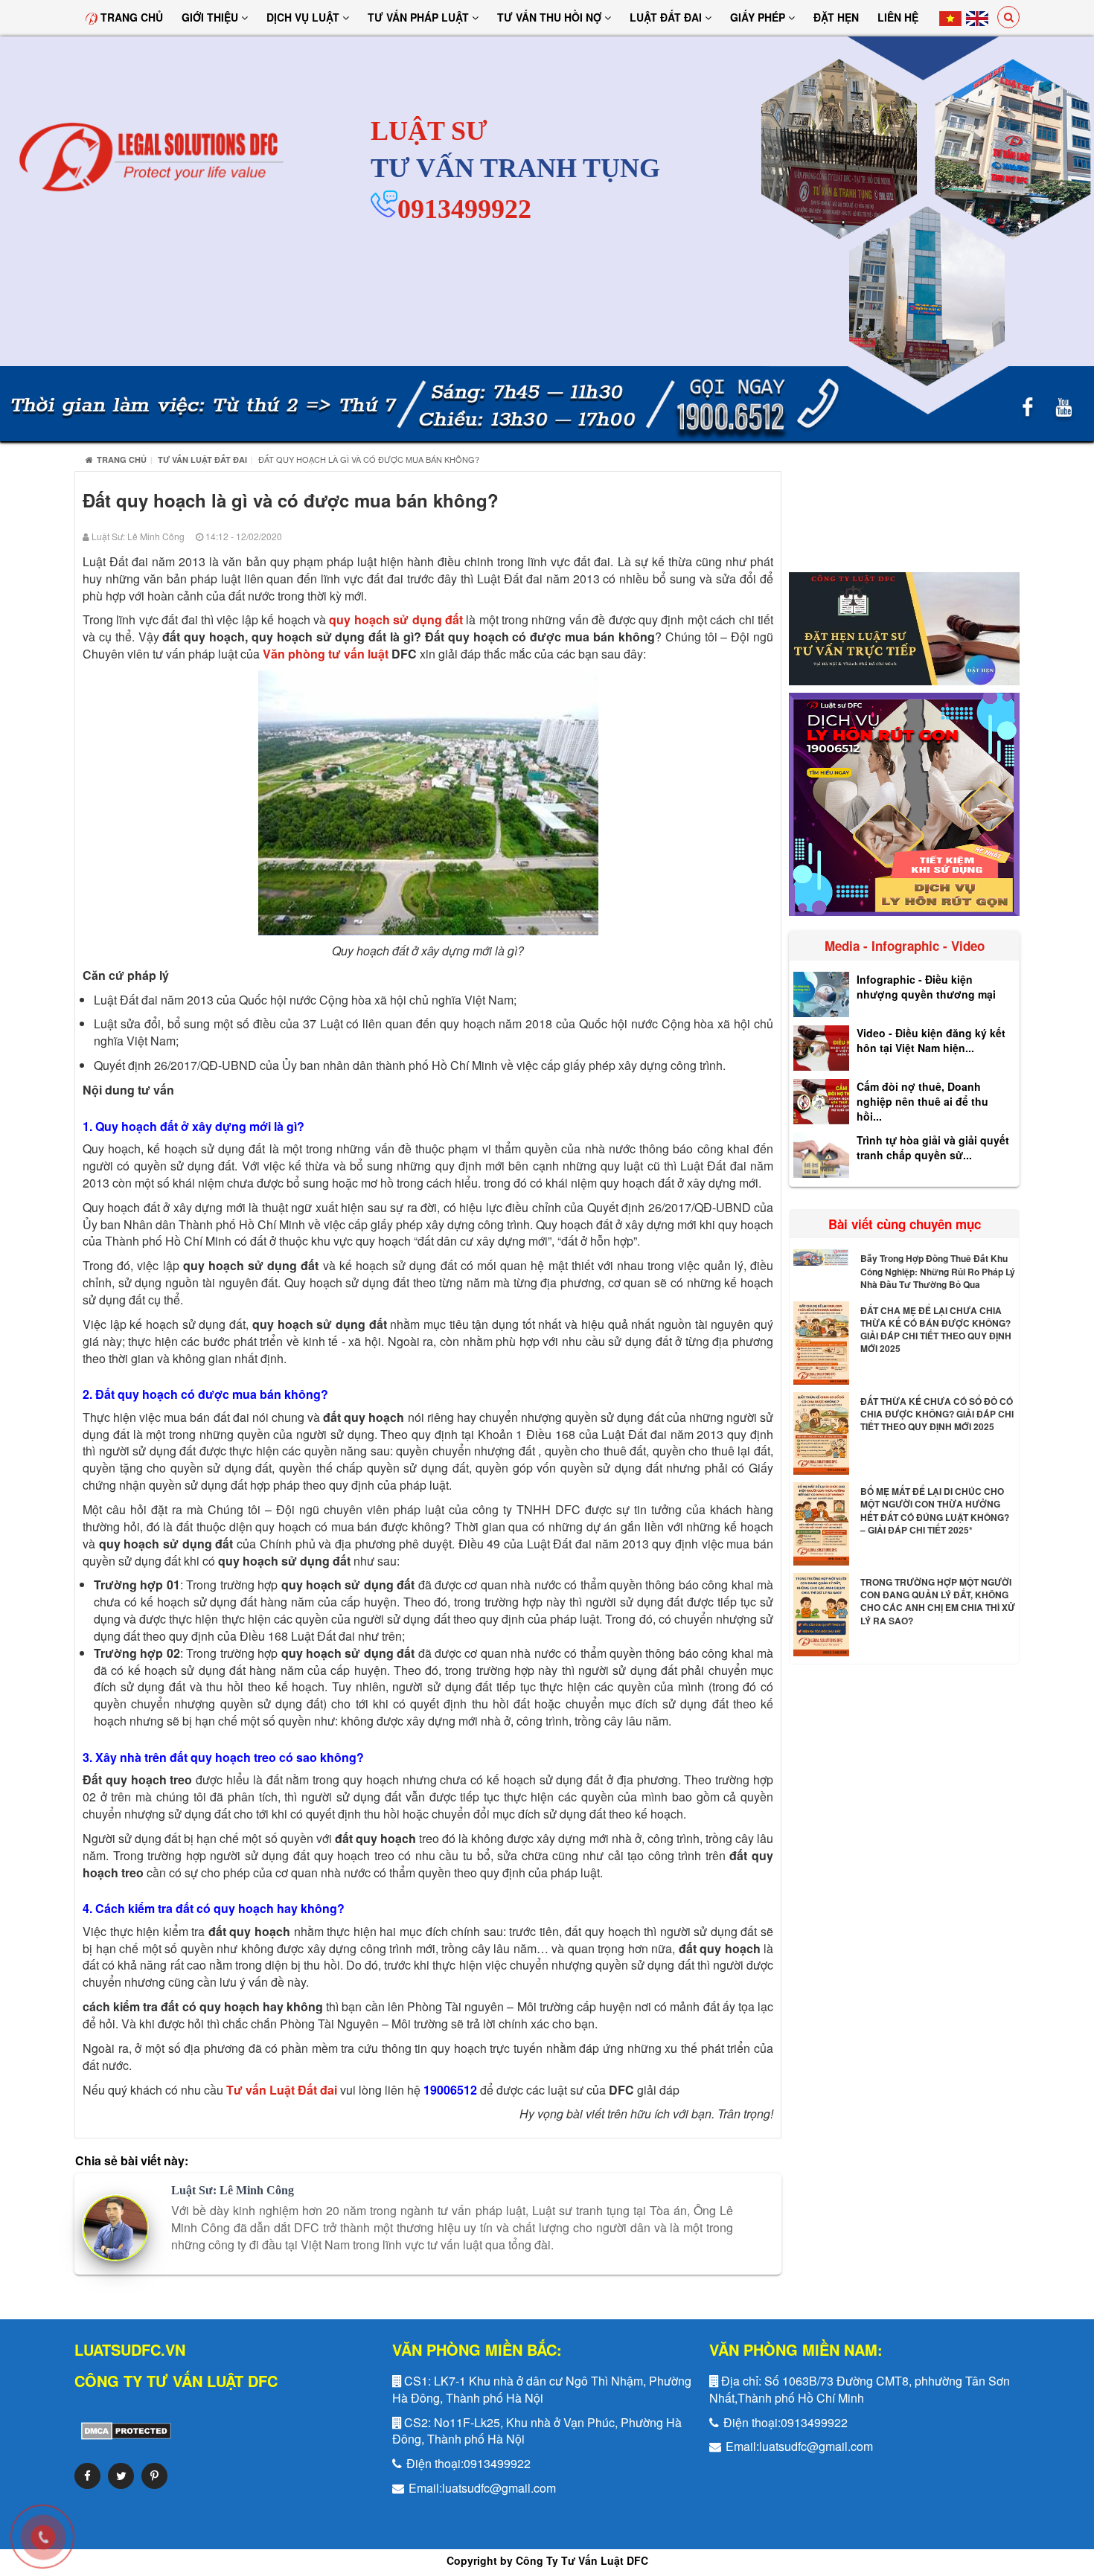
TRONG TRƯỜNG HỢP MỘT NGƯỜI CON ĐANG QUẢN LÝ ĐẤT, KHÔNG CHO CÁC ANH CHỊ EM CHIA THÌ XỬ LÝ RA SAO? (938, 1601)
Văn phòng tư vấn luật (326, 654)
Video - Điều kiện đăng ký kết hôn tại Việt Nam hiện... (931, 1040)
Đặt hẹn (836, 17)
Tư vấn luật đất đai (202, 459)
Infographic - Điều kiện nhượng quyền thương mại (926, 987)
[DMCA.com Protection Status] (123, 2430)
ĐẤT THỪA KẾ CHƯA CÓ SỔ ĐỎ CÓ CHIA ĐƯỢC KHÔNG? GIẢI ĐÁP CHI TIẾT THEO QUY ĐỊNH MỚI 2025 (937, 1414)
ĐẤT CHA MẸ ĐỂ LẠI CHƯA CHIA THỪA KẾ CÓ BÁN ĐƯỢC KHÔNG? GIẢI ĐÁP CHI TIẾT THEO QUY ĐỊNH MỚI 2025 (936, 1329)
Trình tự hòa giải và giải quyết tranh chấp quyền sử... (933, 1147)
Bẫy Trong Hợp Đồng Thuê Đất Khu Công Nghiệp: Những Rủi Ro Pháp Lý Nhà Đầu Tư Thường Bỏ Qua (938, 1271)
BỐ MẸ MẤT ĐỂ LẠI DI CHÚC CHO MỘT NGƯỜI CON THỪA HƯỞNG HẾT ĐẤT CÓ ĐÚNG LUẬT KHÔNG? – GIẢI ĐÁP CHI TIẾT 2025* (935, 1510)
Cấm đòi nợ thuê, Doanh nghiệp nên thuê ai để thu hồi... (922, 1101)
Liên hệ (898, 17)
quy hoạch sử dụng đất (396, 619)
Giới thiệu (211, 17)
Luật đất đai (667, 17)
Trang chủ (130, 17)
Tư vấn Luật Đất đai (282, 2090)
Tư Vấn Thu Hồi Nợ (551, 17)
